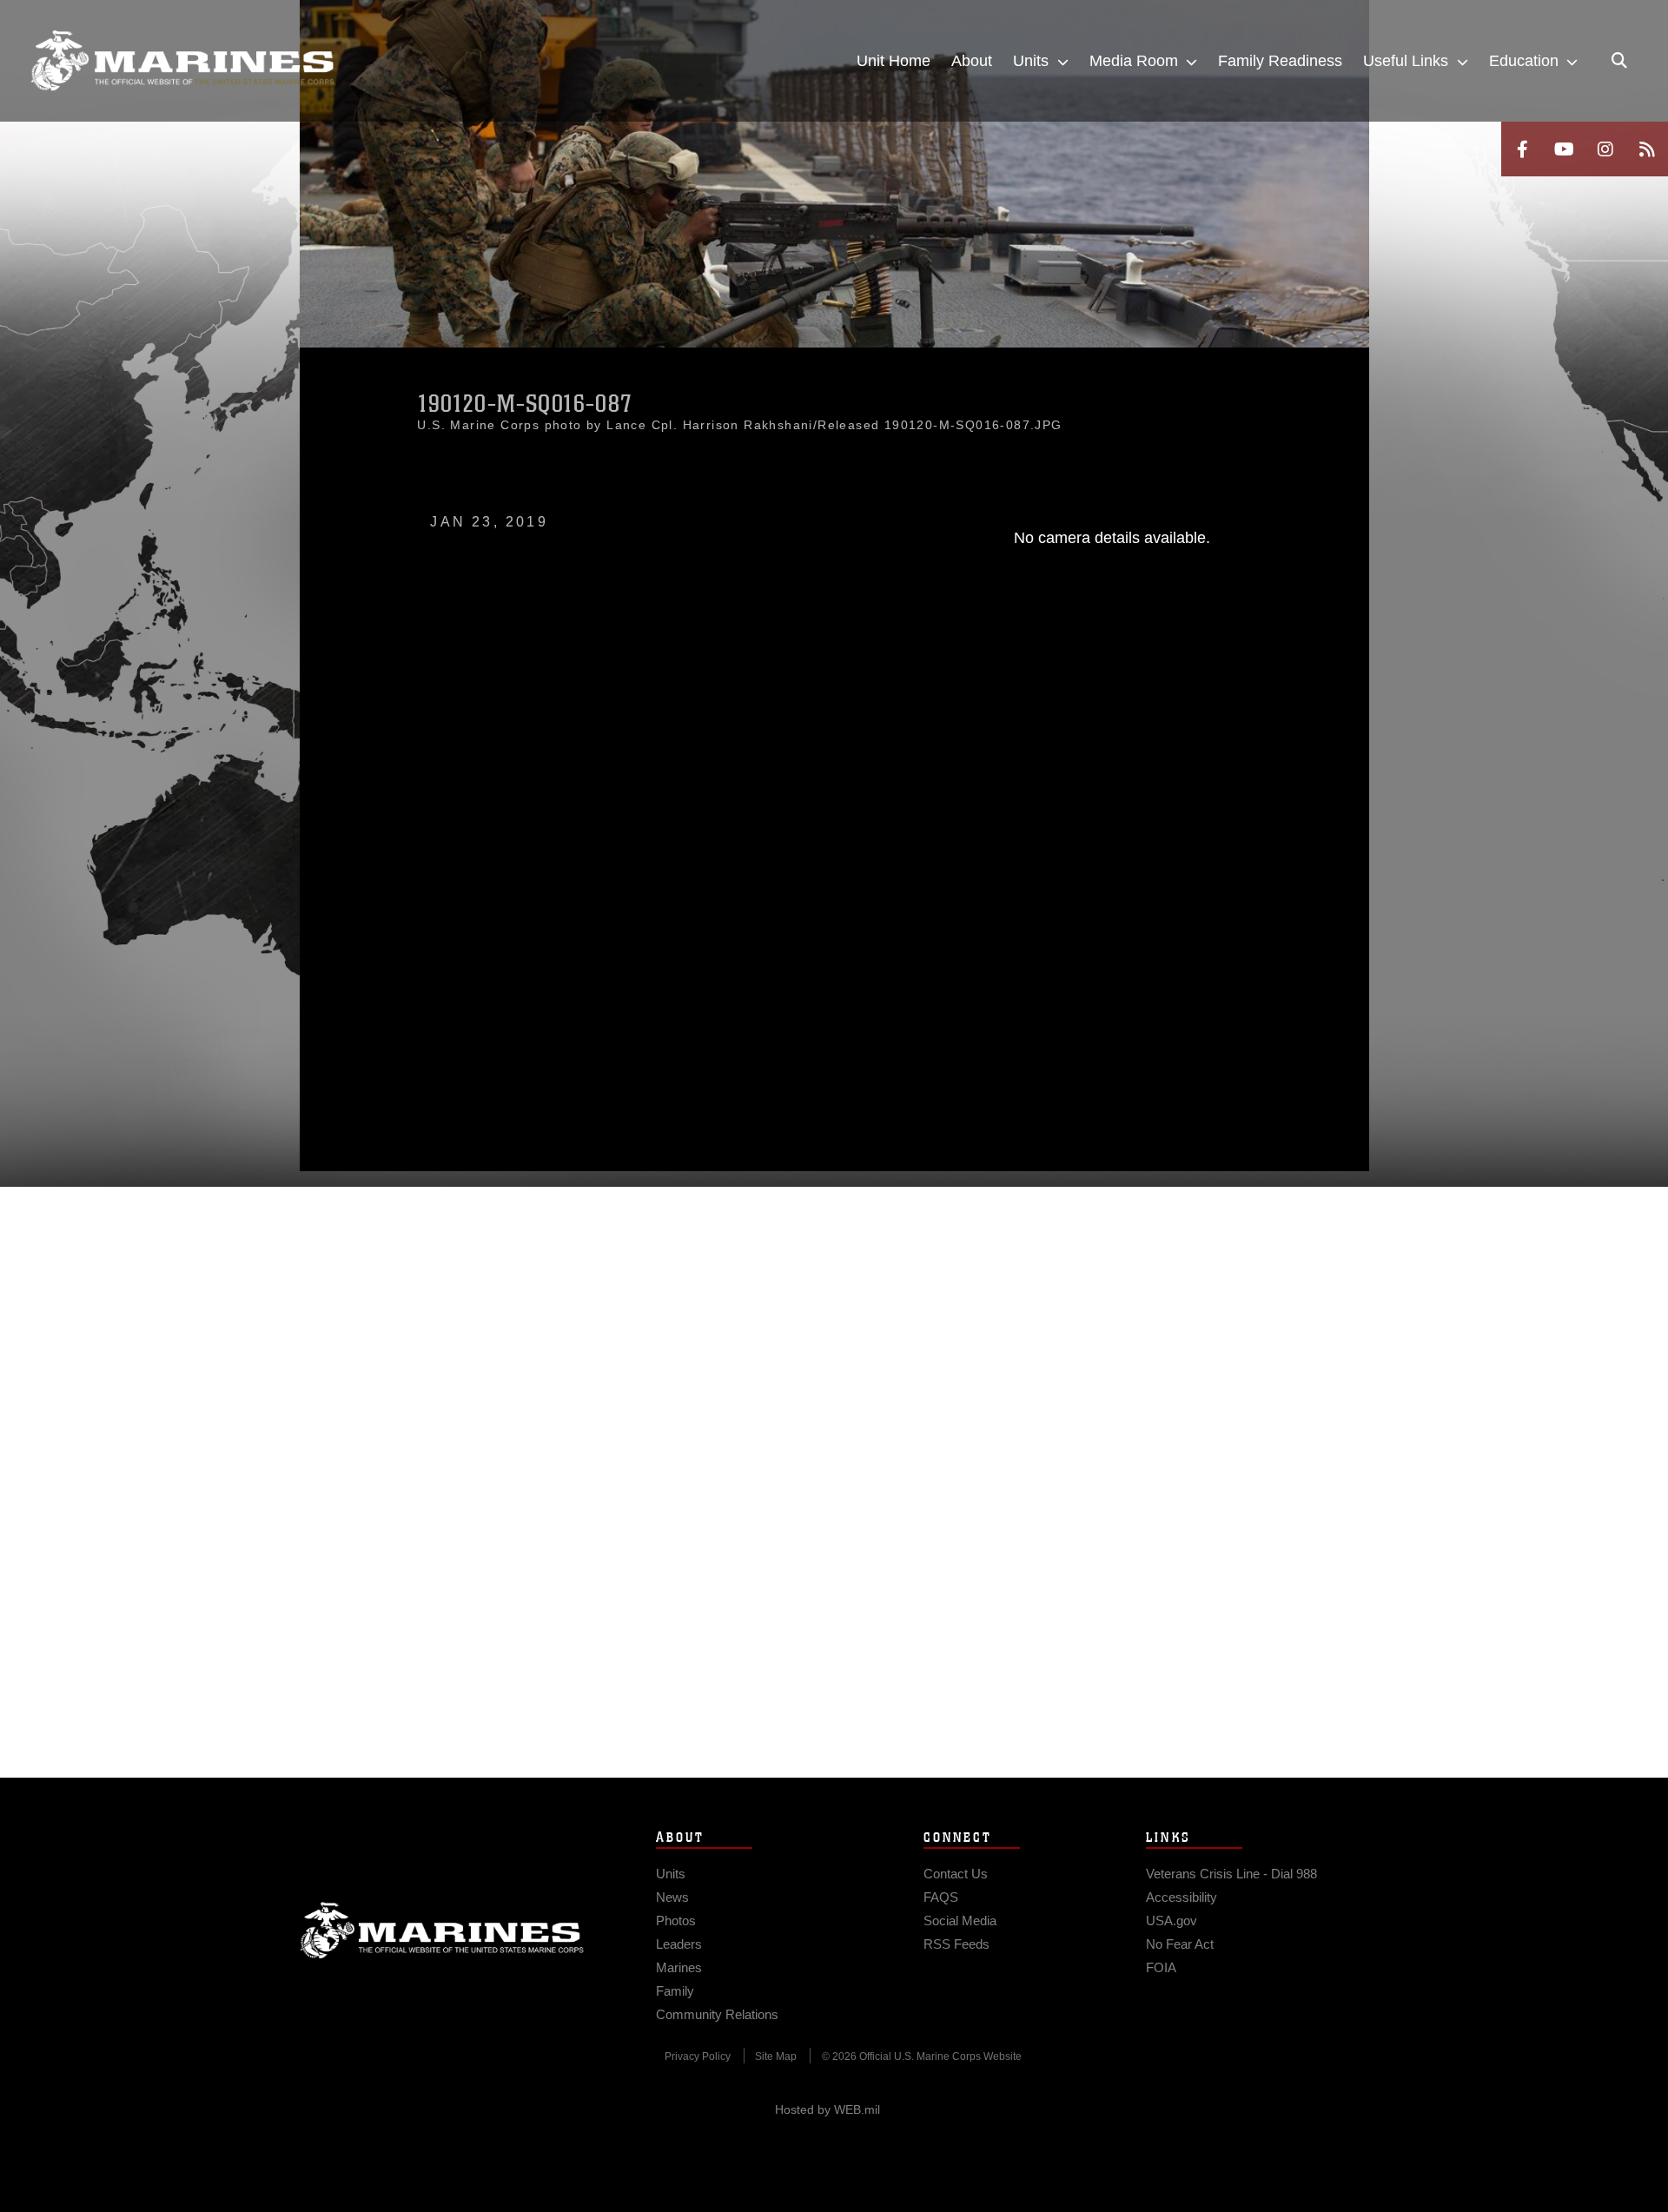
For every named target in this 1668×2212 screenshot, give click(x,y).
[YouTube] (1564, 149)
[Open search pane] (1619, 61)
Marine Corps (442, 1931)
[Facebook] (1522, 149)
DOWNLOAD (496, 969)
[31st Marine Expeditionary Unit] (182, 61)
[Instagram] (1605, 149)
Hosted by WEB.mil (827, 2109)
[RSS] (1647, 149)
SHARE (645, 969)
